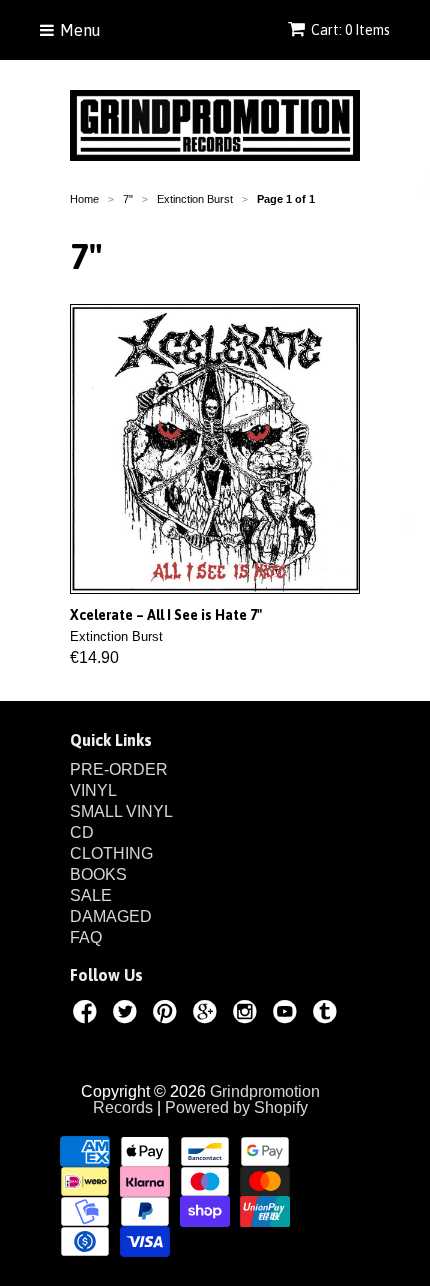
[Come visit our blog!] (328, 1015)
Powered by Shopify (236, 1107)
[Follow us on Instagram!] (248, 1015)
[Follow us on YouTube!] (288, 1015)
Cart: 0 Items (350, 30)
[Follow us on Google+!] (208, 1015)
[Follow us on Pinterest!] (168, 1015)
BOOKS (98, 874)
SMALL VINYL (121, 811)
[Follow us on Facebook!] (88, 1015)
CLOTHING (111, 853)
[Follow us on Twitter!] (128, 1015)
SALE (91, 895)
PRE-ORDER (119, 769)
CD (82, 832)
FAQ (86, 937)
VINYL (93, 790)
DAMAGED (111, 916)
